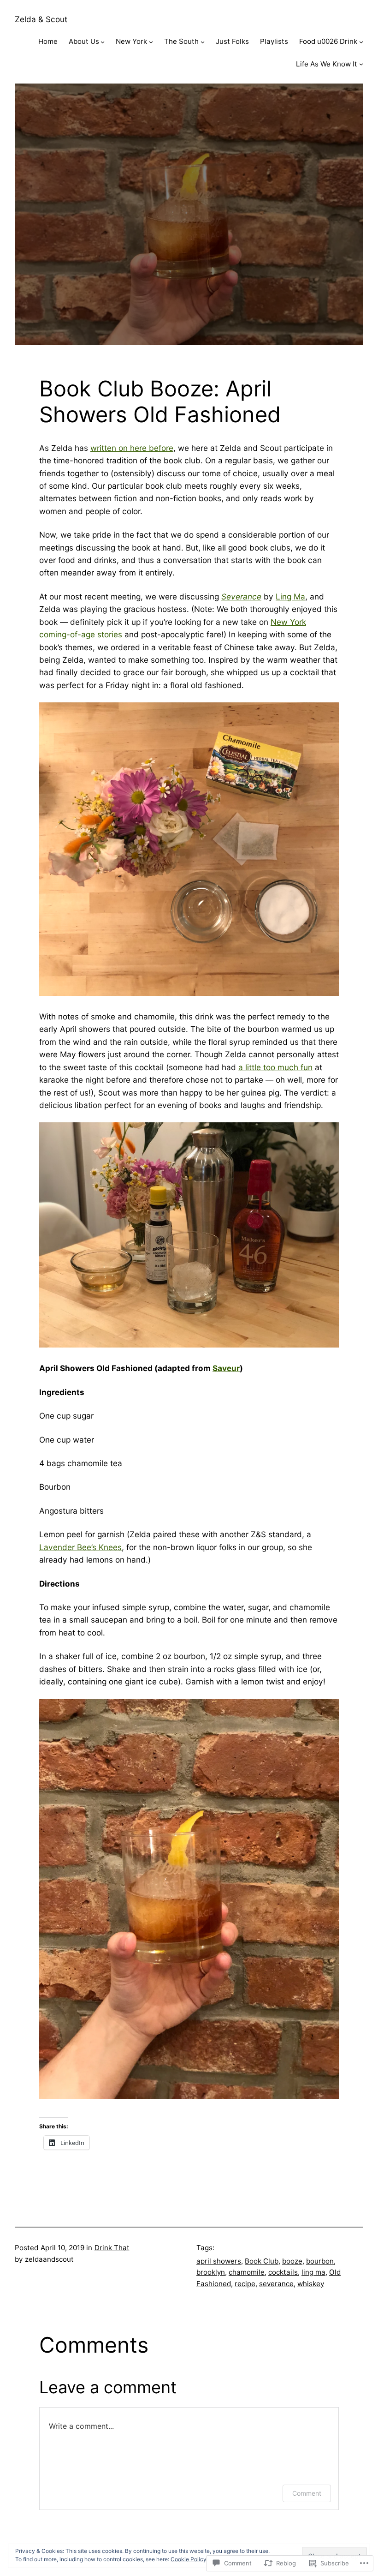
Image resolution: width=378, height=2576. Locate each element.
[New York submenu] (151, 42)
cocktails (283, 2272)
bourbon (320, 2261)
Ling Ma (290, 596)
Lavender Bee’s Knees (80, 1547)
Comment (307, 2493)
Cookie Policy (189, 2559)
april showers (219, 2261)
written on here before (132, 448)
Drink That (112, 2248)
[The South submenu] (203, 42)
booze (292, 2261)
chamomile (247, 2272)
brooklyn (211, 2272)
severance (276, 2284)
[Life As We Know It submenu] (361, 64)
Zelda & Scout (41, 19)
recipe (245, 2284)
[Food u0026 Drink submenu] (361, 42)
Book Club (262, 2261)
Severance (241, 596)
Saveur (226, 1368)
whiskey (311, 2284)
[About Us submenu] (103, 42)
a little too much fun (275, 1067)
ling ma (313, 2272)
